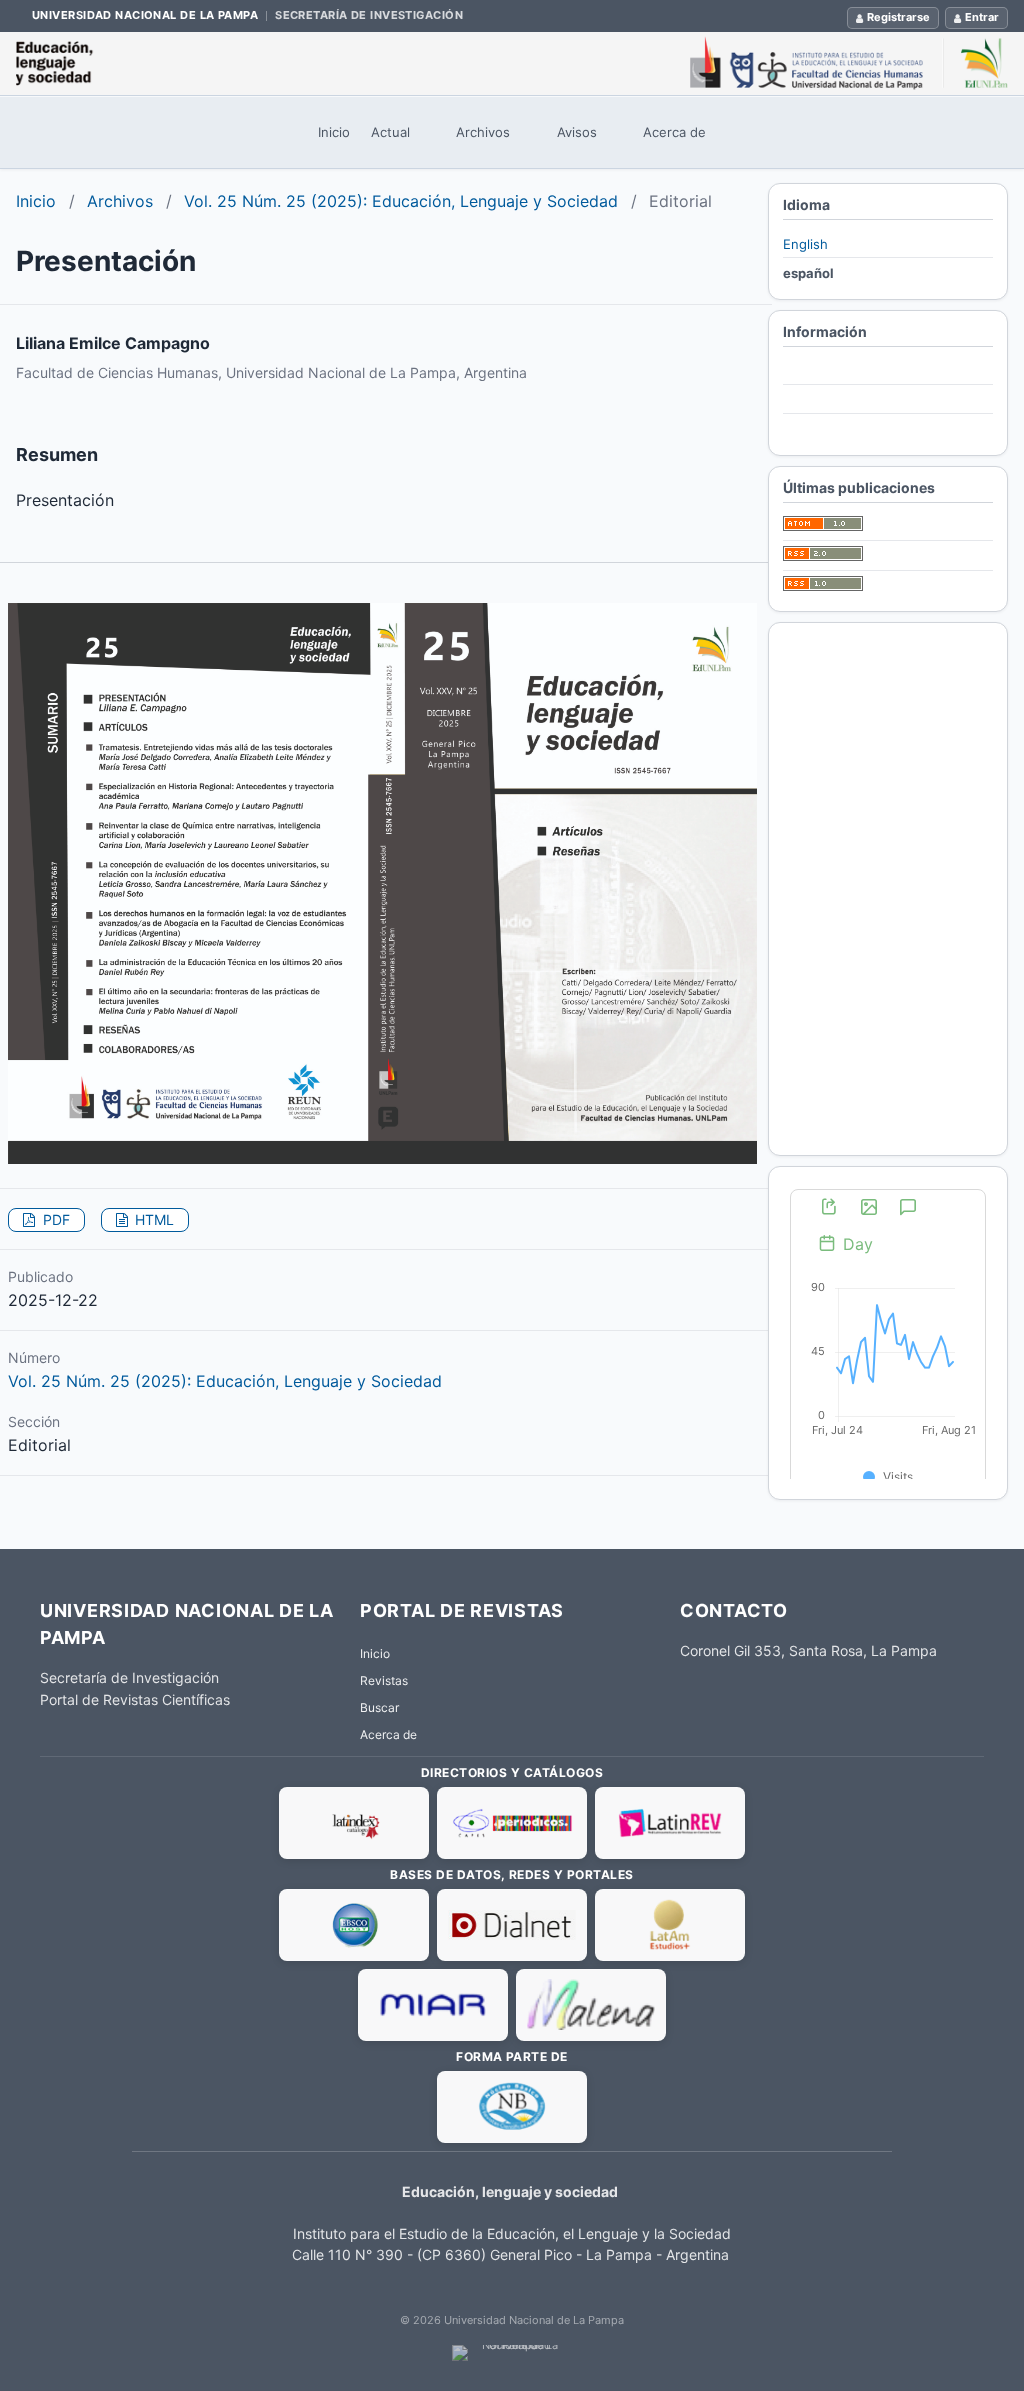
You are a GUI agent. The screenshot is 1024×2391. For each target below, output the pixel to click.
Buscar (379, 1707)
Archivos (483, 132)
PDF (54, 1219)
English (805, 244)
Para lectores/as (833, 370)
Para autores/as (832, 400)
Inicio (334, 132)
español (808, 273)
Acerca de (674, 132)
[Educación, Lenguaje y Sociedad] (512, 63)
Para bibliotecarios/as (849, 430)
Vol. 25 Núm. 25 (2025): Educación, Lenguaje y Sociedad (401, 201)
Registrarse (898, 17)
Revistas (384, 1680)
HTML (152, 1219)
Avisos (577, 132)
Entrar (982, 17)
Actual (390, 132)
